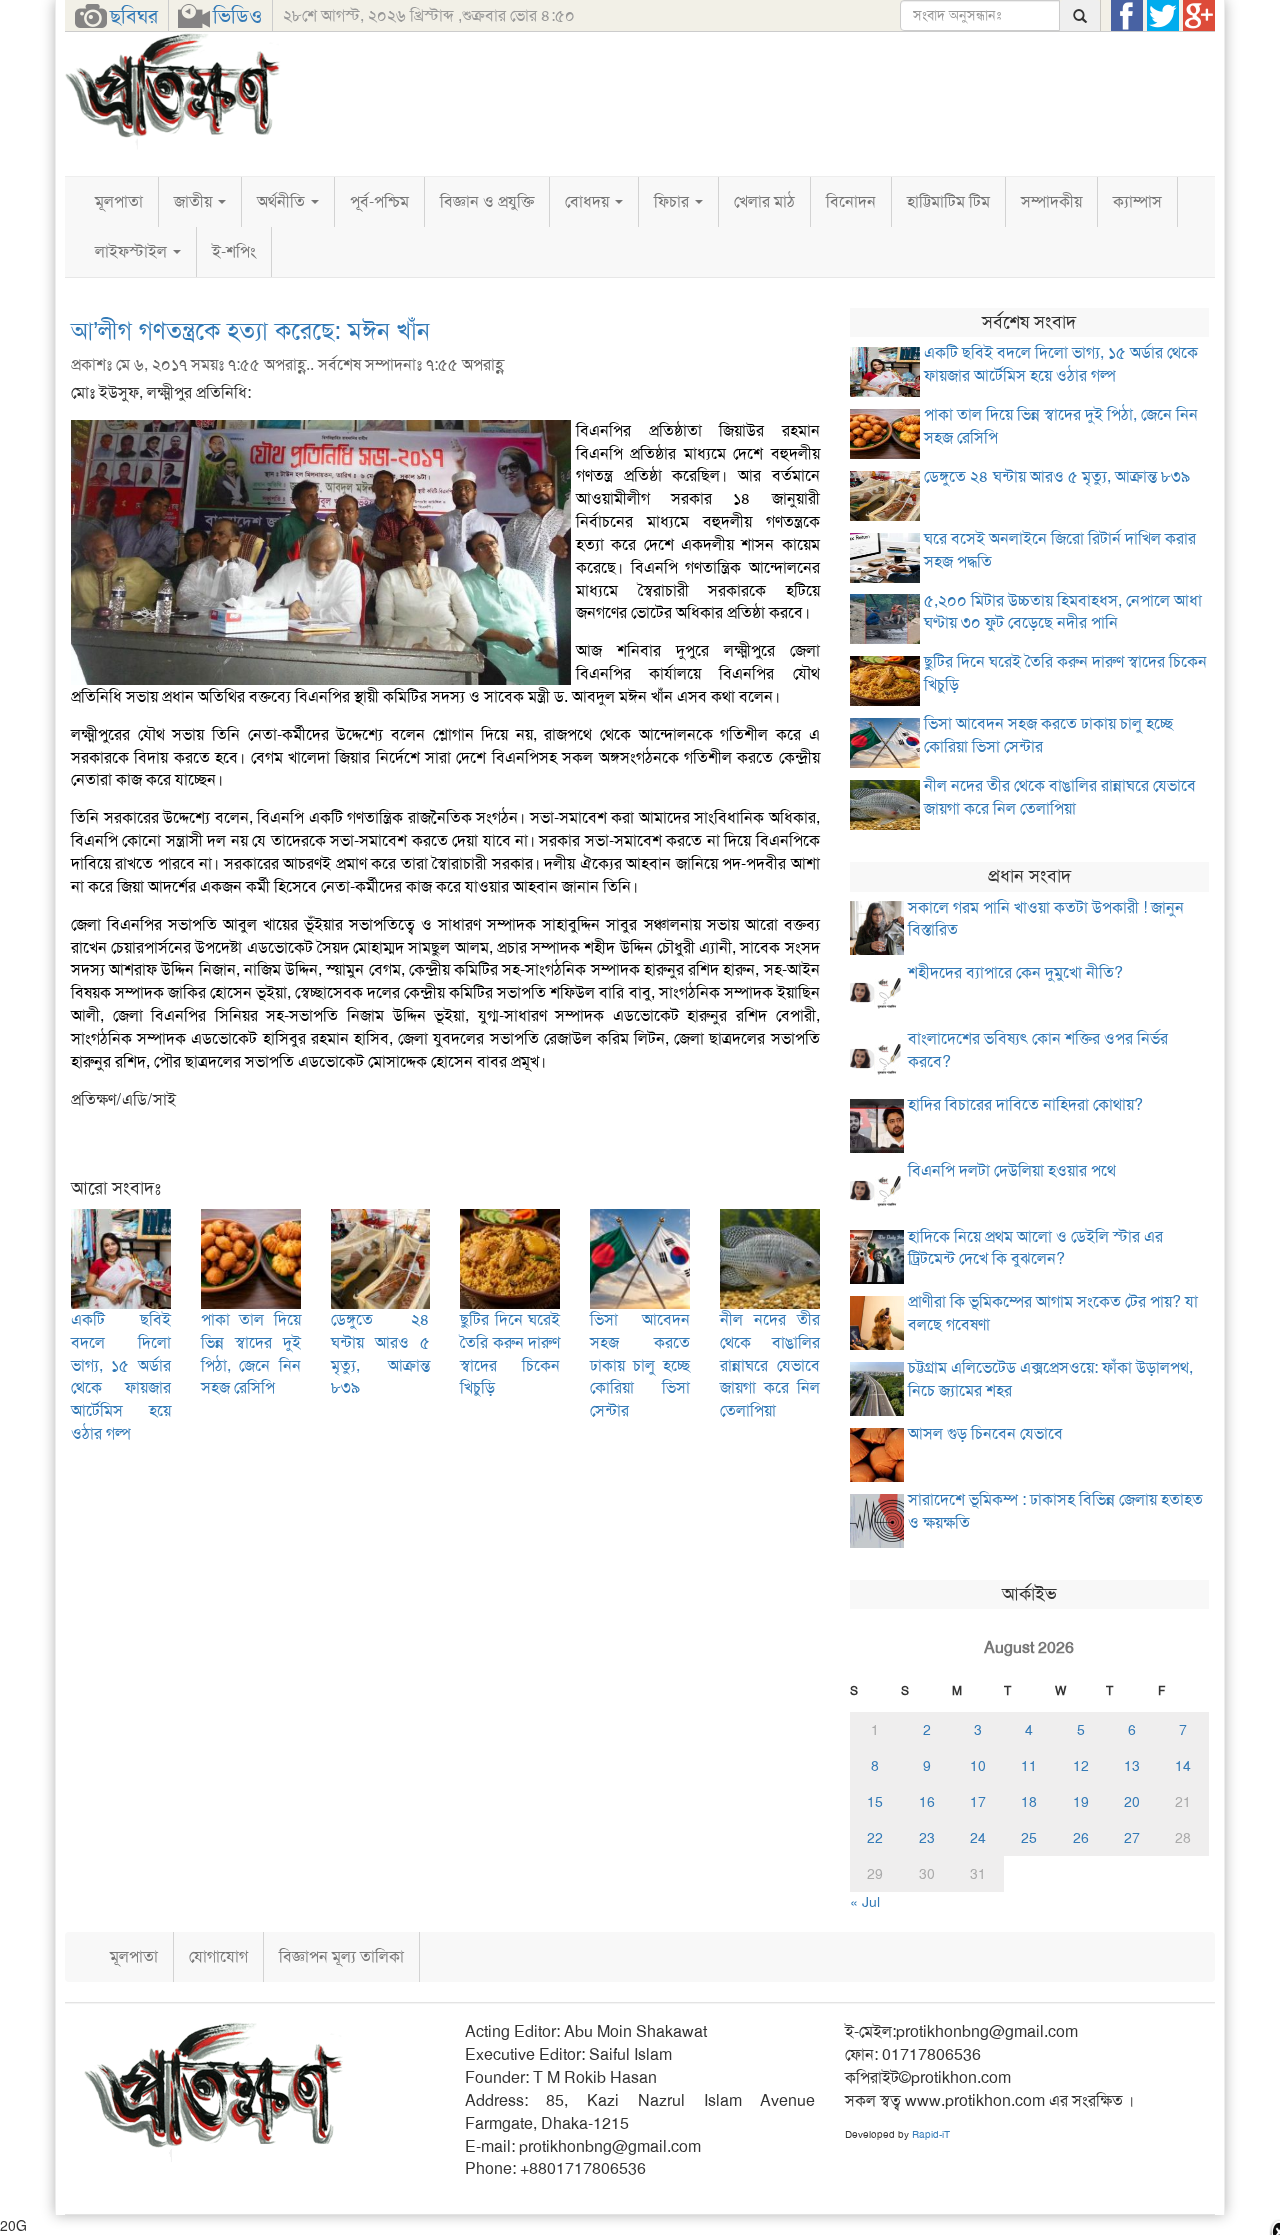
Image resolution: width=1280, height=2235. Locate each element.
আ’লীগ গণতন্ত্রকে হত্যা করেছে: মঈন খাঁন (250, 331)
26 (1081, 1838)
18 (1029, 1802)
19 (1081, 1802)
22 (875, 1838)
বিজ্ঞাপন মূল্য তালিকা (341, 1956)
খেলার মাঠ (764, 201)
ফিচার (673, 201)
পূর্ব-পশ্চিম (379, 201)
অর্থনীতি (283, 201)
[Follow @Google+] (1199, 16)
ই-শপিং (234, 251)
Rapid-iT (931, 2134)
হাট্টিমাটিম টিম (948, 201)
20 (1132, 1802)
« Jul (865, 1902)
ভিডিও (237, 16)
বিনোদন (851, 201)
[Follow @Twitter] (1163, 16)
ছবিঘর (134, 16)
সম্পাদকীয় (1051, 201)
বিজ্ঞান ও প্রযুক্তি (487, 201)
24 (978, 1838)
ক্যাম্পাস (1137, 201)
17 (978, 1802)
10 (978, 1766)
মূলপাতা (119, 201)
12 (1081, 1766)
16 (927, 1802)
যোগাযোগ (218, 1956)
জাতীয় (195, 201)
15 (875, 1802)
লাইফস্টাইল (133, 251)
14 (1183, 1766)
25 (1029, 1838)
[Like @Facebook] (1127, 16)
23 (927, 1838)
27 (1132, 1838)
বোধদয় (589, 201)
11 (1029, 1766)
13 (1132, 1766)
